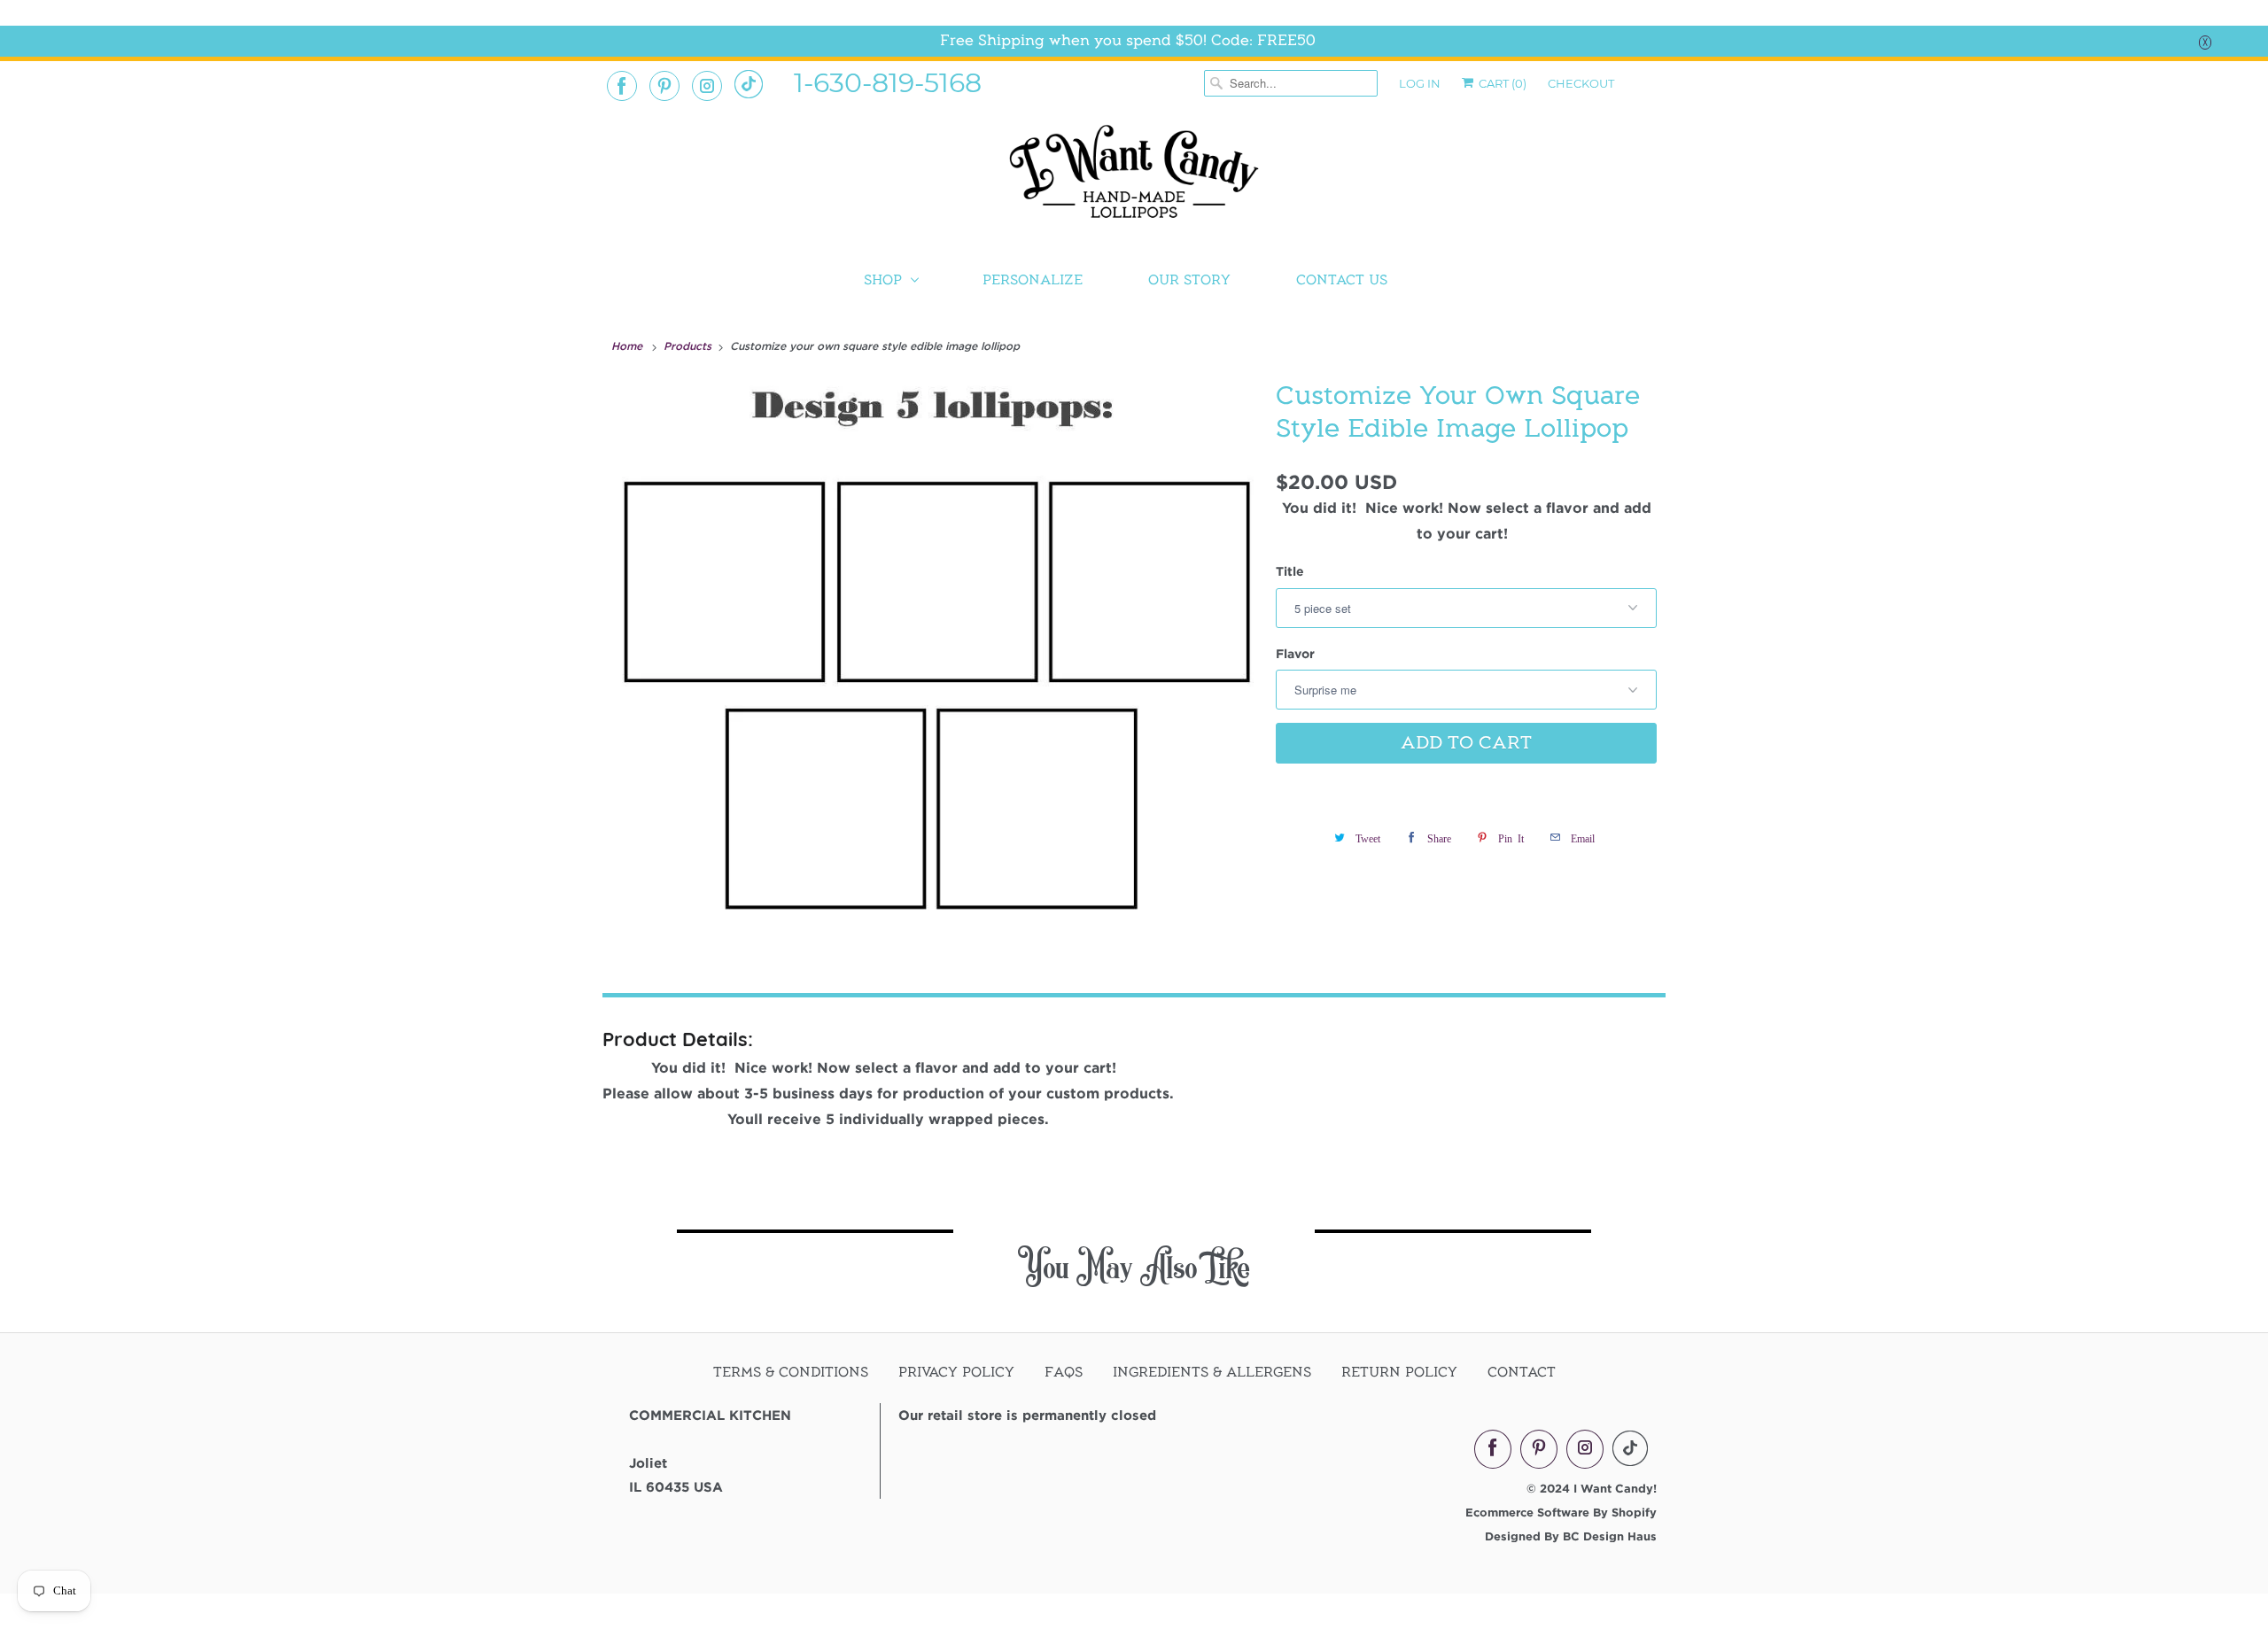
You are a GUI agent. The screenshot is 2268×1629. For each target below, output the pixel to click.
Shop (883, 280)
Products (689, 345)
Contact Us (1342, 280)
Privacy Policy (956, 1372)
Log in (1420, 83)
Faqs (1064, 1372)
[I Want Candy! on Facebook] (622, 86)
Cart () (1501, 83)
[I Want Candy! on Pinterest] (664, 86)
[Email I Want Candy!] (749, 84)
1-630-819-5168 (888, 81)
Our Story (1189, 280)
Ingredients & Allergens (1212, 1372)
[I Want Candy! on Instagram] (707, 86)
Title (1290, 571)
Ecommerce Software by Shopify (1561, 1512)
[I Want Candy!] (1134, 179)
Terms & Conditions (791, 1372)
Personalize (1033, 280)
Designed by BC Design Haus (1571, 1536)
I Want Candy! (1615, 1488)
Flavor (1295, 653)
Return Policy (1399, 1372)
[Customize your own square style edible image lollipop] (935, 659)
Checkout (1581, 83)
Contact (1522, 1372)
